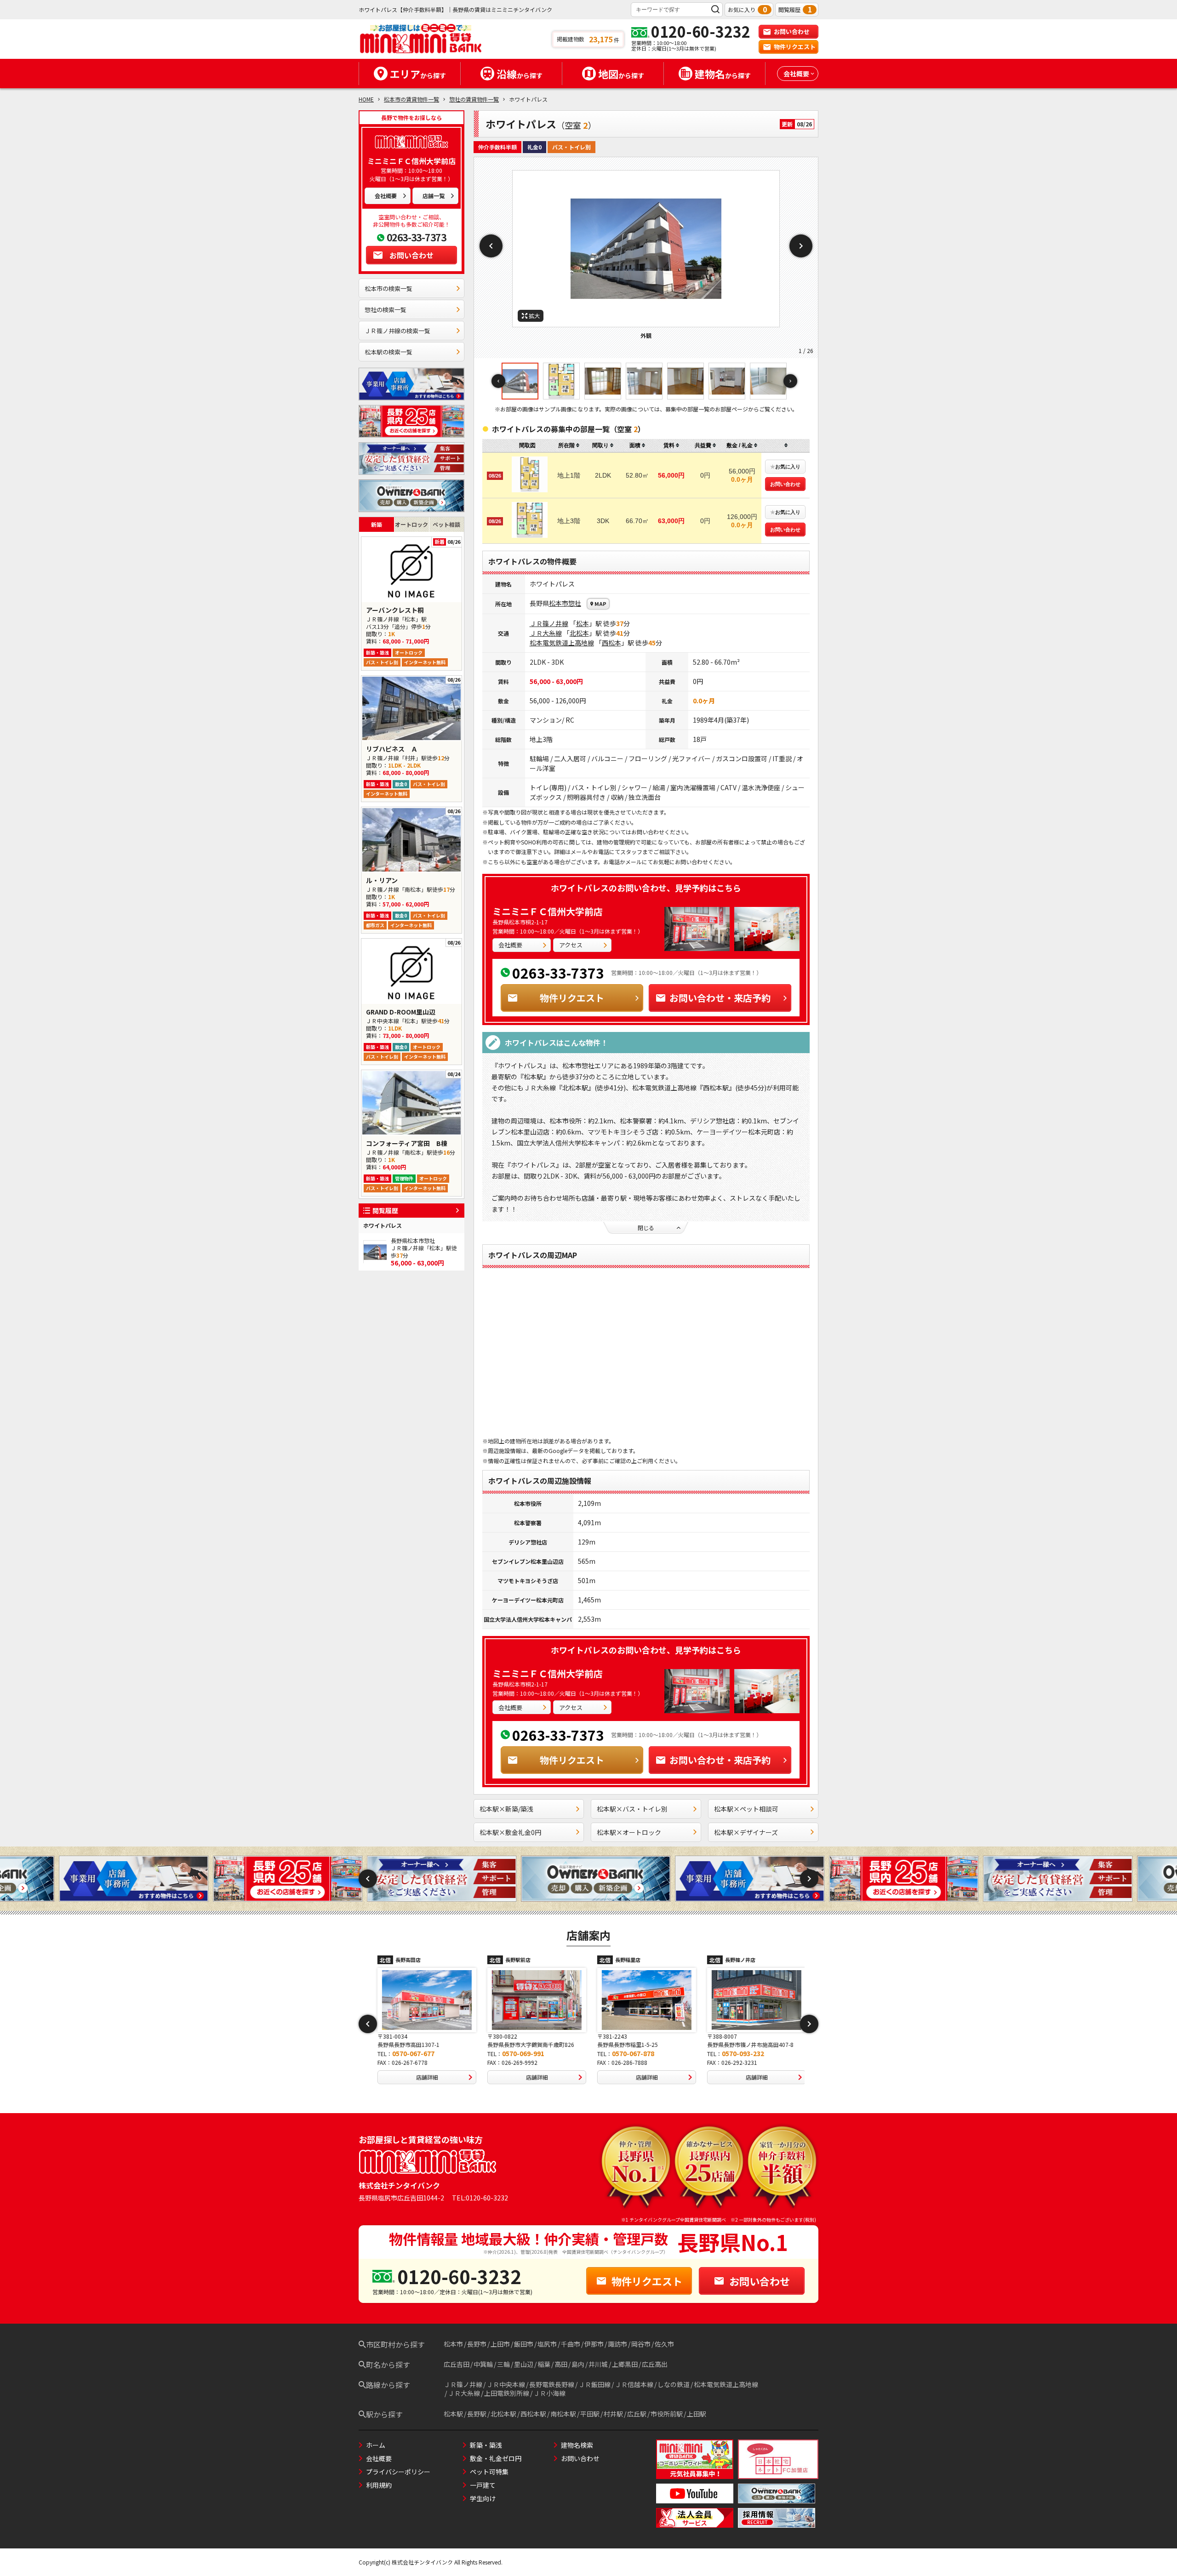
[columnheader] (569, 446)
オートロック (411, 524)
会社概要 (386, 196)
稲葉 (544, 2364)
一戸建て (483, 2485)
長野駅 (477, 2414)
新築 (377, 524)
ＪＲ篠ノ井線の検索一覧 (397, 331)
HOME (366, 99)
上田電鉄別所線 (507, 2393)
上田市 (500, 2344)
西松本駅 (533, 2414)
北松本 (579, 633)
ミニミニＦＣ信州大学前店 (548, 911)
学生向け (483, 2498)
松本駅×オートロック (629, 1832)
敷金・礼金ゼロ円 (496, 2458)
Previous (491, 246)
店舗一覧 (434, 196)
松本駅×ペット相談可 (746, 1809)
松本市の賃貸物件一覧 (411, 99)
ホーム (376, 2445)
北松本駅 (503, 2414)
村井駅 (613, 2414)
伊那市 (594, 2344)
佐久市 (664, 2344)
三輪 (503, 2364)
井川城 (598, 2364)
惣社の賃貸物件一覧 (474, 99)
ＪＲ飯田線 (594, 2384)
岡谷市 (641, 2344)
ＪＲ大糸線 (546, 633)
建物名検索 (577, 2445)
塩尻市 (547, 2344)
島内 (578, 2364)
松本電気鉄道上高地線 (562, 643)
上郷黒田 (625, 2364)
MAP (600, 604)
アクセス (571, 945)
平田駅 (590, 2414)
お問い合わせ (792, 31)
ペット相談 (446, 524)
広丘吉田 (457, 2364)
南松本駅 (563, 2414)
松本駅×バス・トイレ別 (632, 1809)
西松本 (611, 643)
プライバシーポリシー (398, 2472)
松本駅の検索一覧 (389, 352)
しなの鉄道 (674, 2384)
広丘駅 (637, 2414)
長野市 (477, 2344)
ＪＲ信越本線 (634, 2384)
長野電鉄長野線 (552, 2384)
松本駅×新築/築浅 (506, 1809)
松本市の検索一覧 (389, 288)
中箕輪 (483, 2364)
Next (801, 246)
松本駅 (453, 2414)
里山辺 (524, 2364)
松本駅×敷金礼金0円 (510, 1832)
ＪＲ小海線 (549, 2393)
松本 (583, 623)
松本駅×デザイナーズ (746, 1832)
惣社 (575, 603)
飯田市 (524, 2344)
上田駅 (697, 2414)
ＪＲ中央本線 (506, 2384)
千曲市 (571, 2344)
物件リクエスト (795, 47)
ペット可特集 (489, 2472)
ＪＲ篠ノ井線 (549, 623)
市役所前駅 (667, 2414)
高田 (561, 2364)
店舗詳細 (424, 2077)
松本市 (559, 603)
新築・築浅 (486, 2445)
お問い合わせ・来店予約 (720, 998)
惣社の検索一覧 (386, 310)
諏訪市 (617, 2344)
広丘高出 (655, 2364)
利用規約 (379, 2485)
